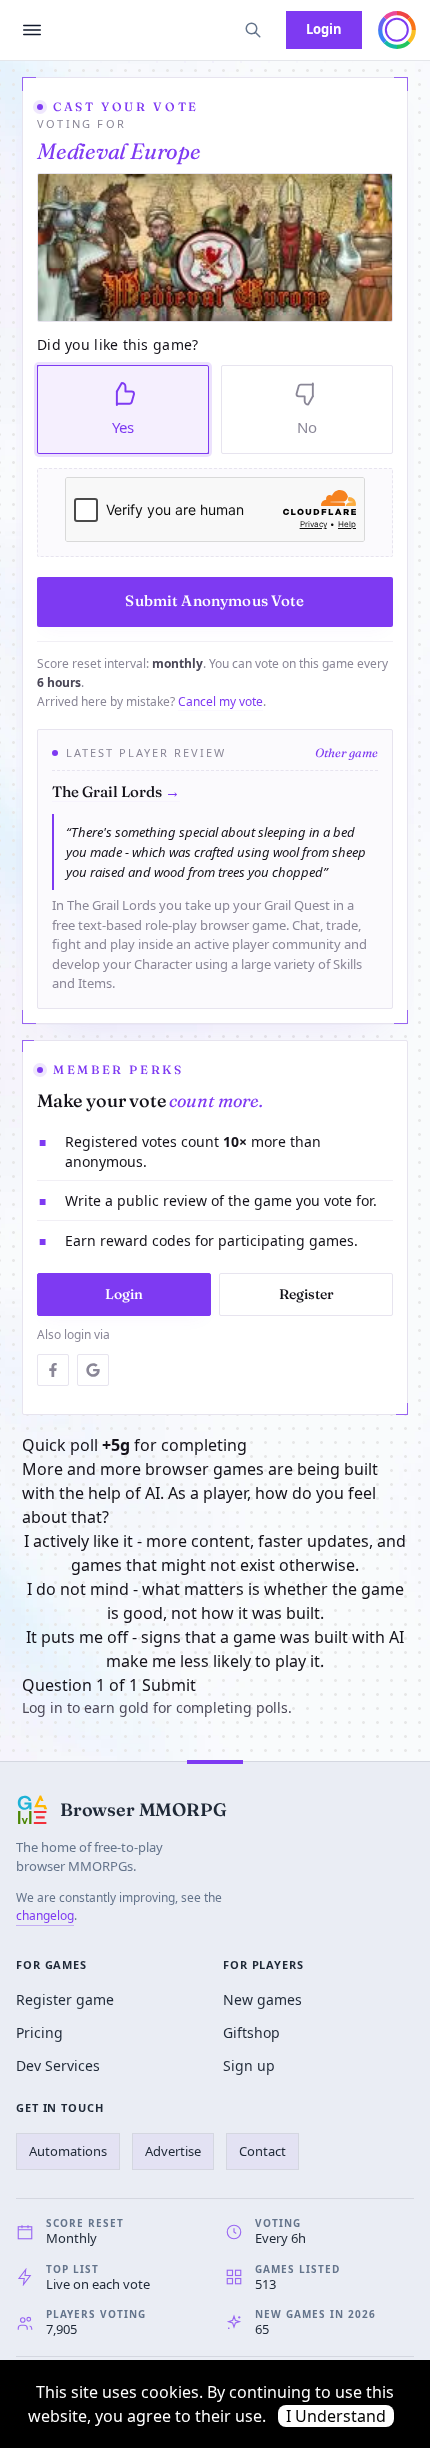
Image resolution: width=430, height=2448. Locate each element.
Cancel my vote (220, 701)
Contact (262, 2151)
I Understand (336, 2416)
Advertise (173, 2151)
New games (262, 1999)
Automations (68, 2151)
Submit (169, 1685)
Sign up (249, 2065)
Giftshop (251, 2032)
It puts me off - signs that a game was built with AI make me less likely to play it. (215, 1649)
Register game (65, 1999)
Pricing (39, 2032)
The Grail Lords (116, 791)
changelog (45, 1915)
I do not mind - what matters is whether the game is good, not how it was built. (215, 1601)
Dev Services (58, 2065)
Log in (42, 1707)
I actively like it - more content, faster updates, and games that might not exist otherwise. (215, 1553)
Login (324, 29)
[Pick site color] (397, 30)
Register (306, 1294)
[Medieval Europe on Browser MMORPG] (215, 248)
